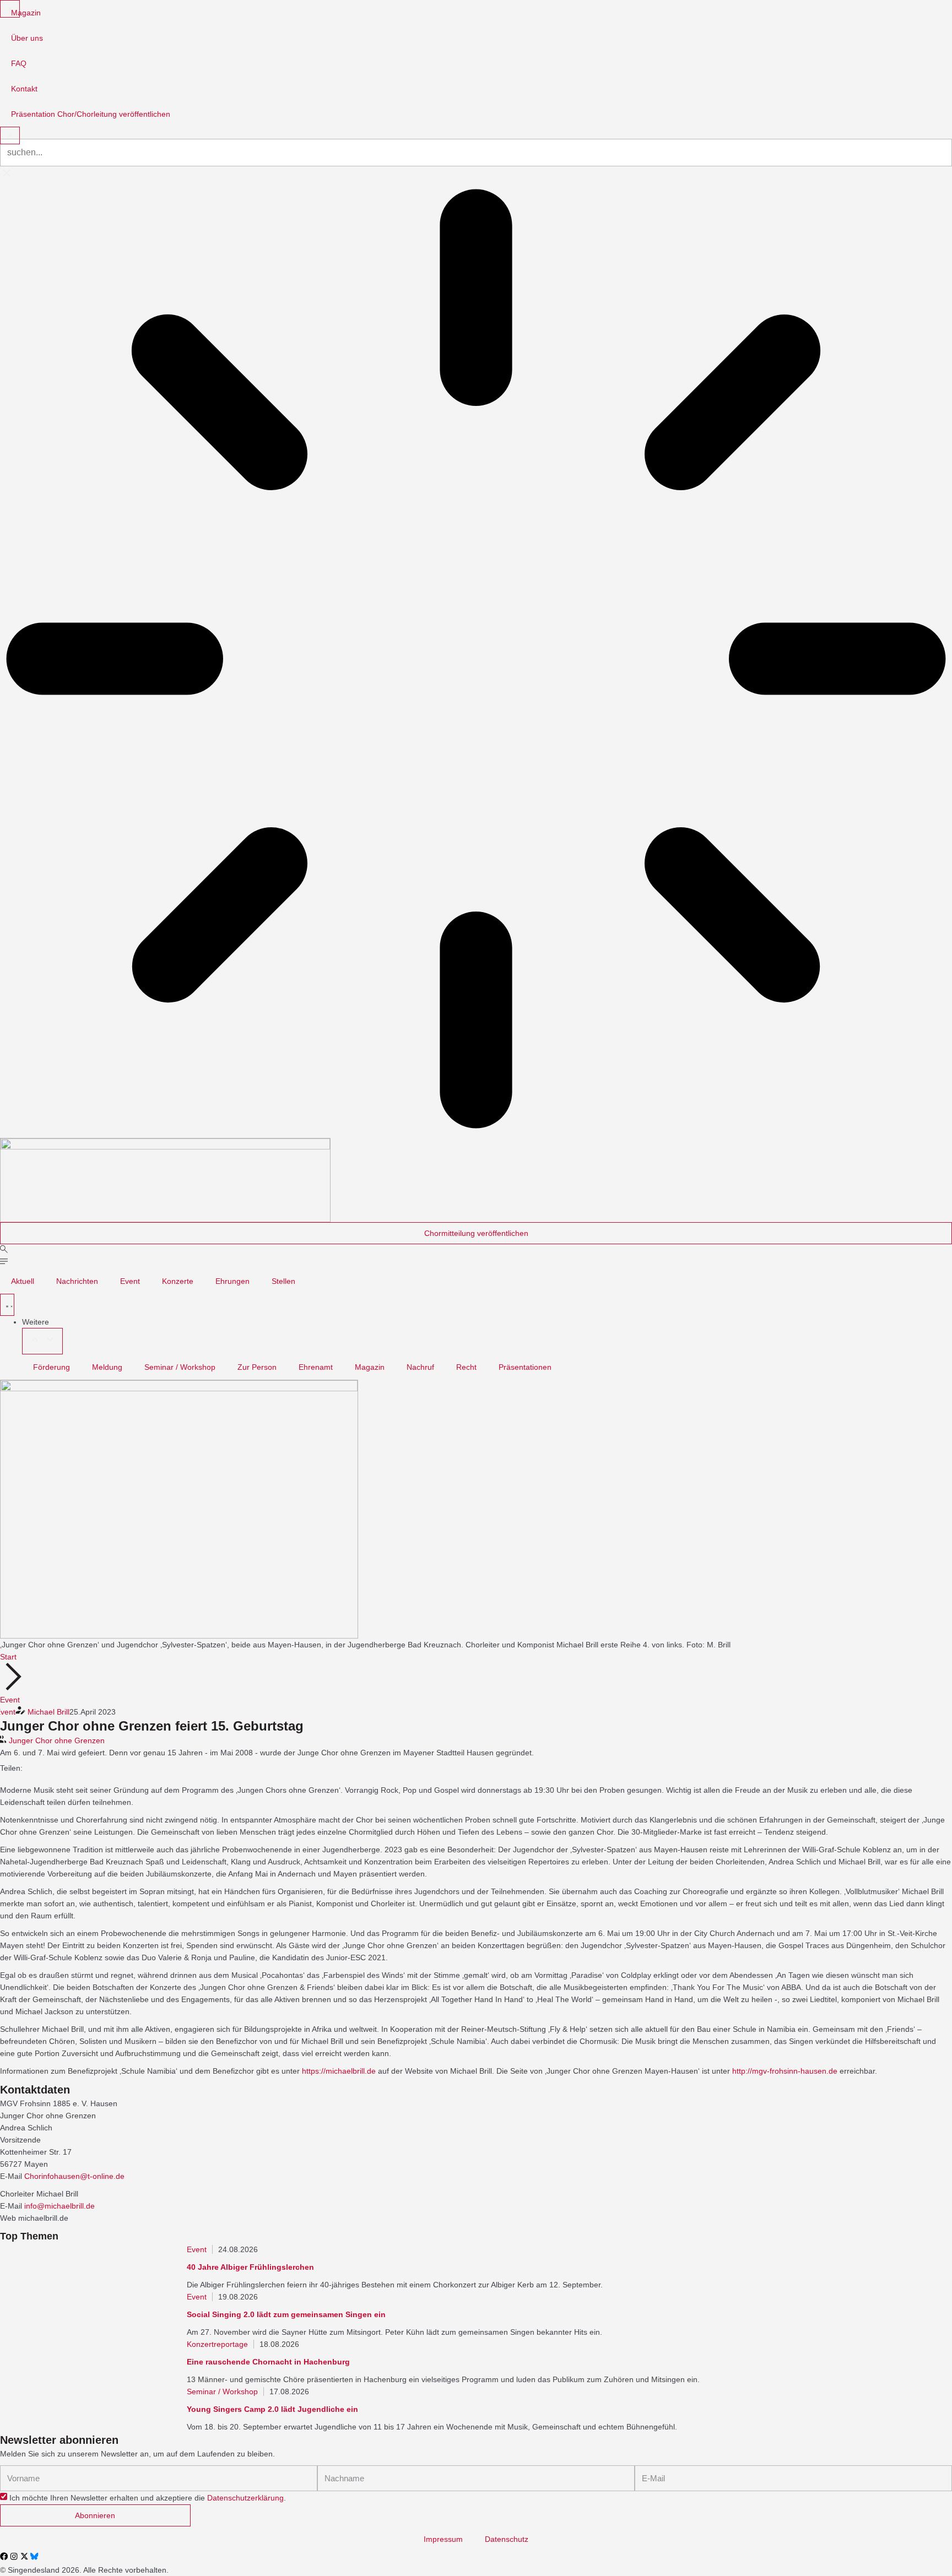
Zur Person (257, 1367)
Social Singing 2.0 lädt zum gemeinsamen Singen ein (286, 2314)
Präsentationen (525, 1367)
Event (130, 1281)
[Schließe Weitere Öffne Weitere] (42, 1341)
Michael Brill (48, 1712)
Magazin (370, 1367)
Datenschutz (507, 2539)
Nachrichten (77, 1281)
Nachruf (420, 1367)
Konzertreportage (217, 2344)
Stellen (283, 1281)
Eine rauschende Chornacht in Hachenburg (268, 2362)
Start (8, 1657)
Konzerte (178, 1281)
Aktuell (23, 1281)
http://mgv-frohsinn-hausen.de (785, 2071)
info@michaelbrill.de (59, 2206)
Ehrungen (232, 1281)
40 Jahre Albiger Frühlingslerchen (250, 2267)
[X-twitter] (24, 2556)
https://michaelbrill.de (339, 2071)
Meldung (107, 1367)
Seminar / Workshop (180, 1367)
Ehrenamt (316, 1367)
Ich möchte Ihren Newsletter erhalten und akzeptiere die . (148, 2498)
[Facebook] (4, 2556)
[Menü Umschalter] (7, 1305)
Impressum (443, 2539)
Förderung (52, 1367)
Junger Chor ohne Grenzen (57, 1740)
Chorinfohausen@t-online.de (74, 2176)
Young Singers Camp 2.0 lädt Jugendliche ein (272, 2409)
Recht (466, 1367)
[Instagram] (14, 2556)
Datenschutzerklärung (245, 2498)
